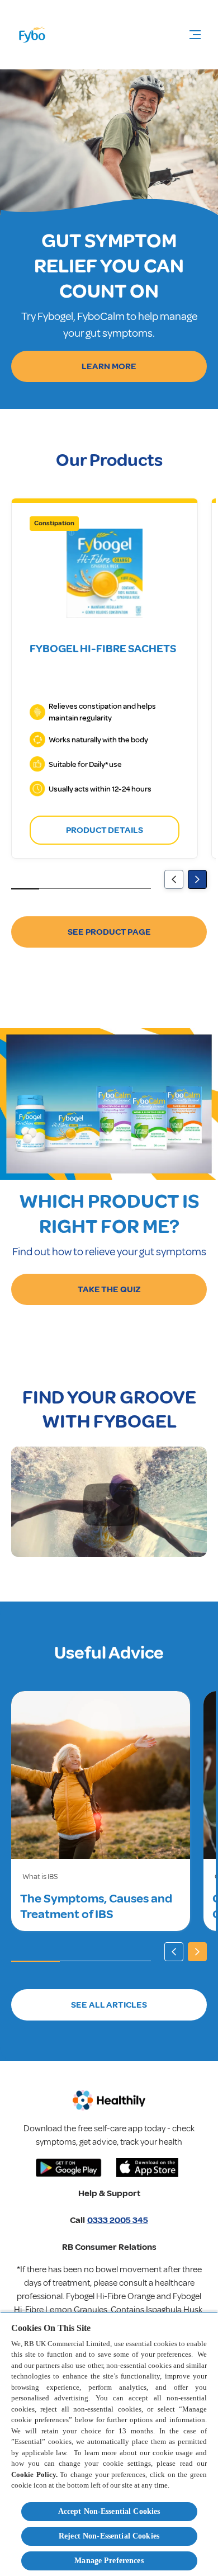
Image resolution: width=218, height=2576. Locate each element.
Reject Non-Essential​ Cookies (109, 2536)
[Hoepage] (31, 35)
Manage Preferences (109, 2561)
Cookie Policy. (34, 2474)
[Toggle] (195, 35)
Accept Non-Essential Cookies (109, 2511)
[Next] (197, 879)
